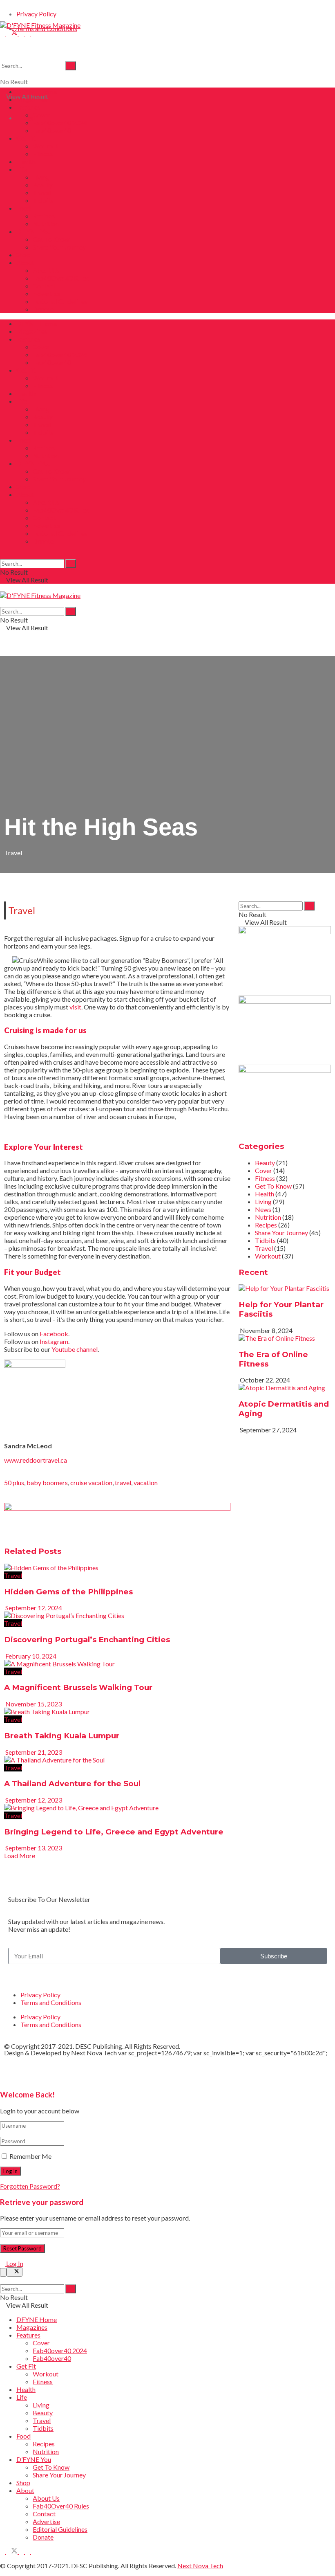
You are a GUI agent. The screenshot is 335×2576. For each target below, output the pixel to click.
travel (123, 1482)
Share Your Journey (59, 247)
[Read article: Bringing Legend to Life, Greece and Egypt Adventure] (117, 1808)
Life (22, 169)
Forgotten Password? (30, 2186)
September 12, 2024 (33, 1608)
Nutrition (46, 224)
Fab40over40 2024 (60, 123)
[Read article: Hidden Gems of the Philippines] (117, 1568)
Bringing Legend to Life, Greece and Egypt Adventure (114, 1832)
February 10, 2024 (30, 1656)
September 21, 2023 (33, 1752)
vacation (146, 1482)
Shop (23, 255)
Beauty (43, 185)
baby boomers (47, 1482)
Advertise (46, 293)
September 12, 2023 (33, 1800)
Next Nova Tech (94, 2053)
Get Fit (26, 138)
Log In (14, 2263)
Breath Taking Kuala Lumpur (62, 1736)
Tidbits (43, 200)
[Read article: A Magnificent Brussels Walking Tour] (117, 1664)
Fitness (43, 154)
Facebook (54, 1334)
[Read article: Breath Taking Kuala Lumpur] (117, 1712)
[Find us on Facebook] (3, 33)
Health (26, 161)
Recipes (44, 216)
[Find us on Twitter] (12, 33)
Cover (41, 115)
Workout (46, 146)
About (25, 262)
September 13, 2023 (33, 1848)
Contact (44, 286)
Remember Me (30, 2156)
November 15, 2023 (33, 1704)
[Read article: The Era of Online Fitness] (285, 1338)
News (263, 1209)
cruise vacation (91, 1482)
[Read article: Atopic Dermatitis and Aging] (285, 1388)
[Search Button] (71, 66)
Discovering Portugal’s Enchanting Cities (87, 1640)
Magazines (32, 99)
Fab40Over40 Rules (61, 278)
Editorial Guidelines (60, 301)
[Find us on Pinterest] (28, 33)
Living (41, 177)
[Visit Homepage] (40, 25)
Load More (20, 1856)
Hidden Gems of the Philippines (68, 1592)
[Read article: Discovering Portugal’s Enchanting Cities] (117, 1615)
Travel (42, 192)
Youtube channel (75, 1349)
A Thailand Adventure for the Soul (72, 1784)
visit (75, 1007)
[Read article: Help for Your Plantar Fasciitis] (285, 1288)
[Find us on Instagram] (22, 33)
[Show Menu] (2, 588)
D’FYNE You (34, 231)
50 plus (14, 1482)
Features (28, 107)
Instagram (54, 1341)
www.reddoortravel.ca (36, 1460)
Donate (43, 309)
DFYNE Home (37, 91)
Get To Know (51, 239)
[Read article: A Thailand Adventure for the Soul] (117, 1760)
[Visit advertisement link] (117, 1508)
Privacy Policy (36, 14)
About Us (46, 270)
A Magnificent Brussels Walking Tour (78, 1687)
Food (23, 208)
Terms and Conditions (51, 2002)
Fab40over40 (52, 130)
